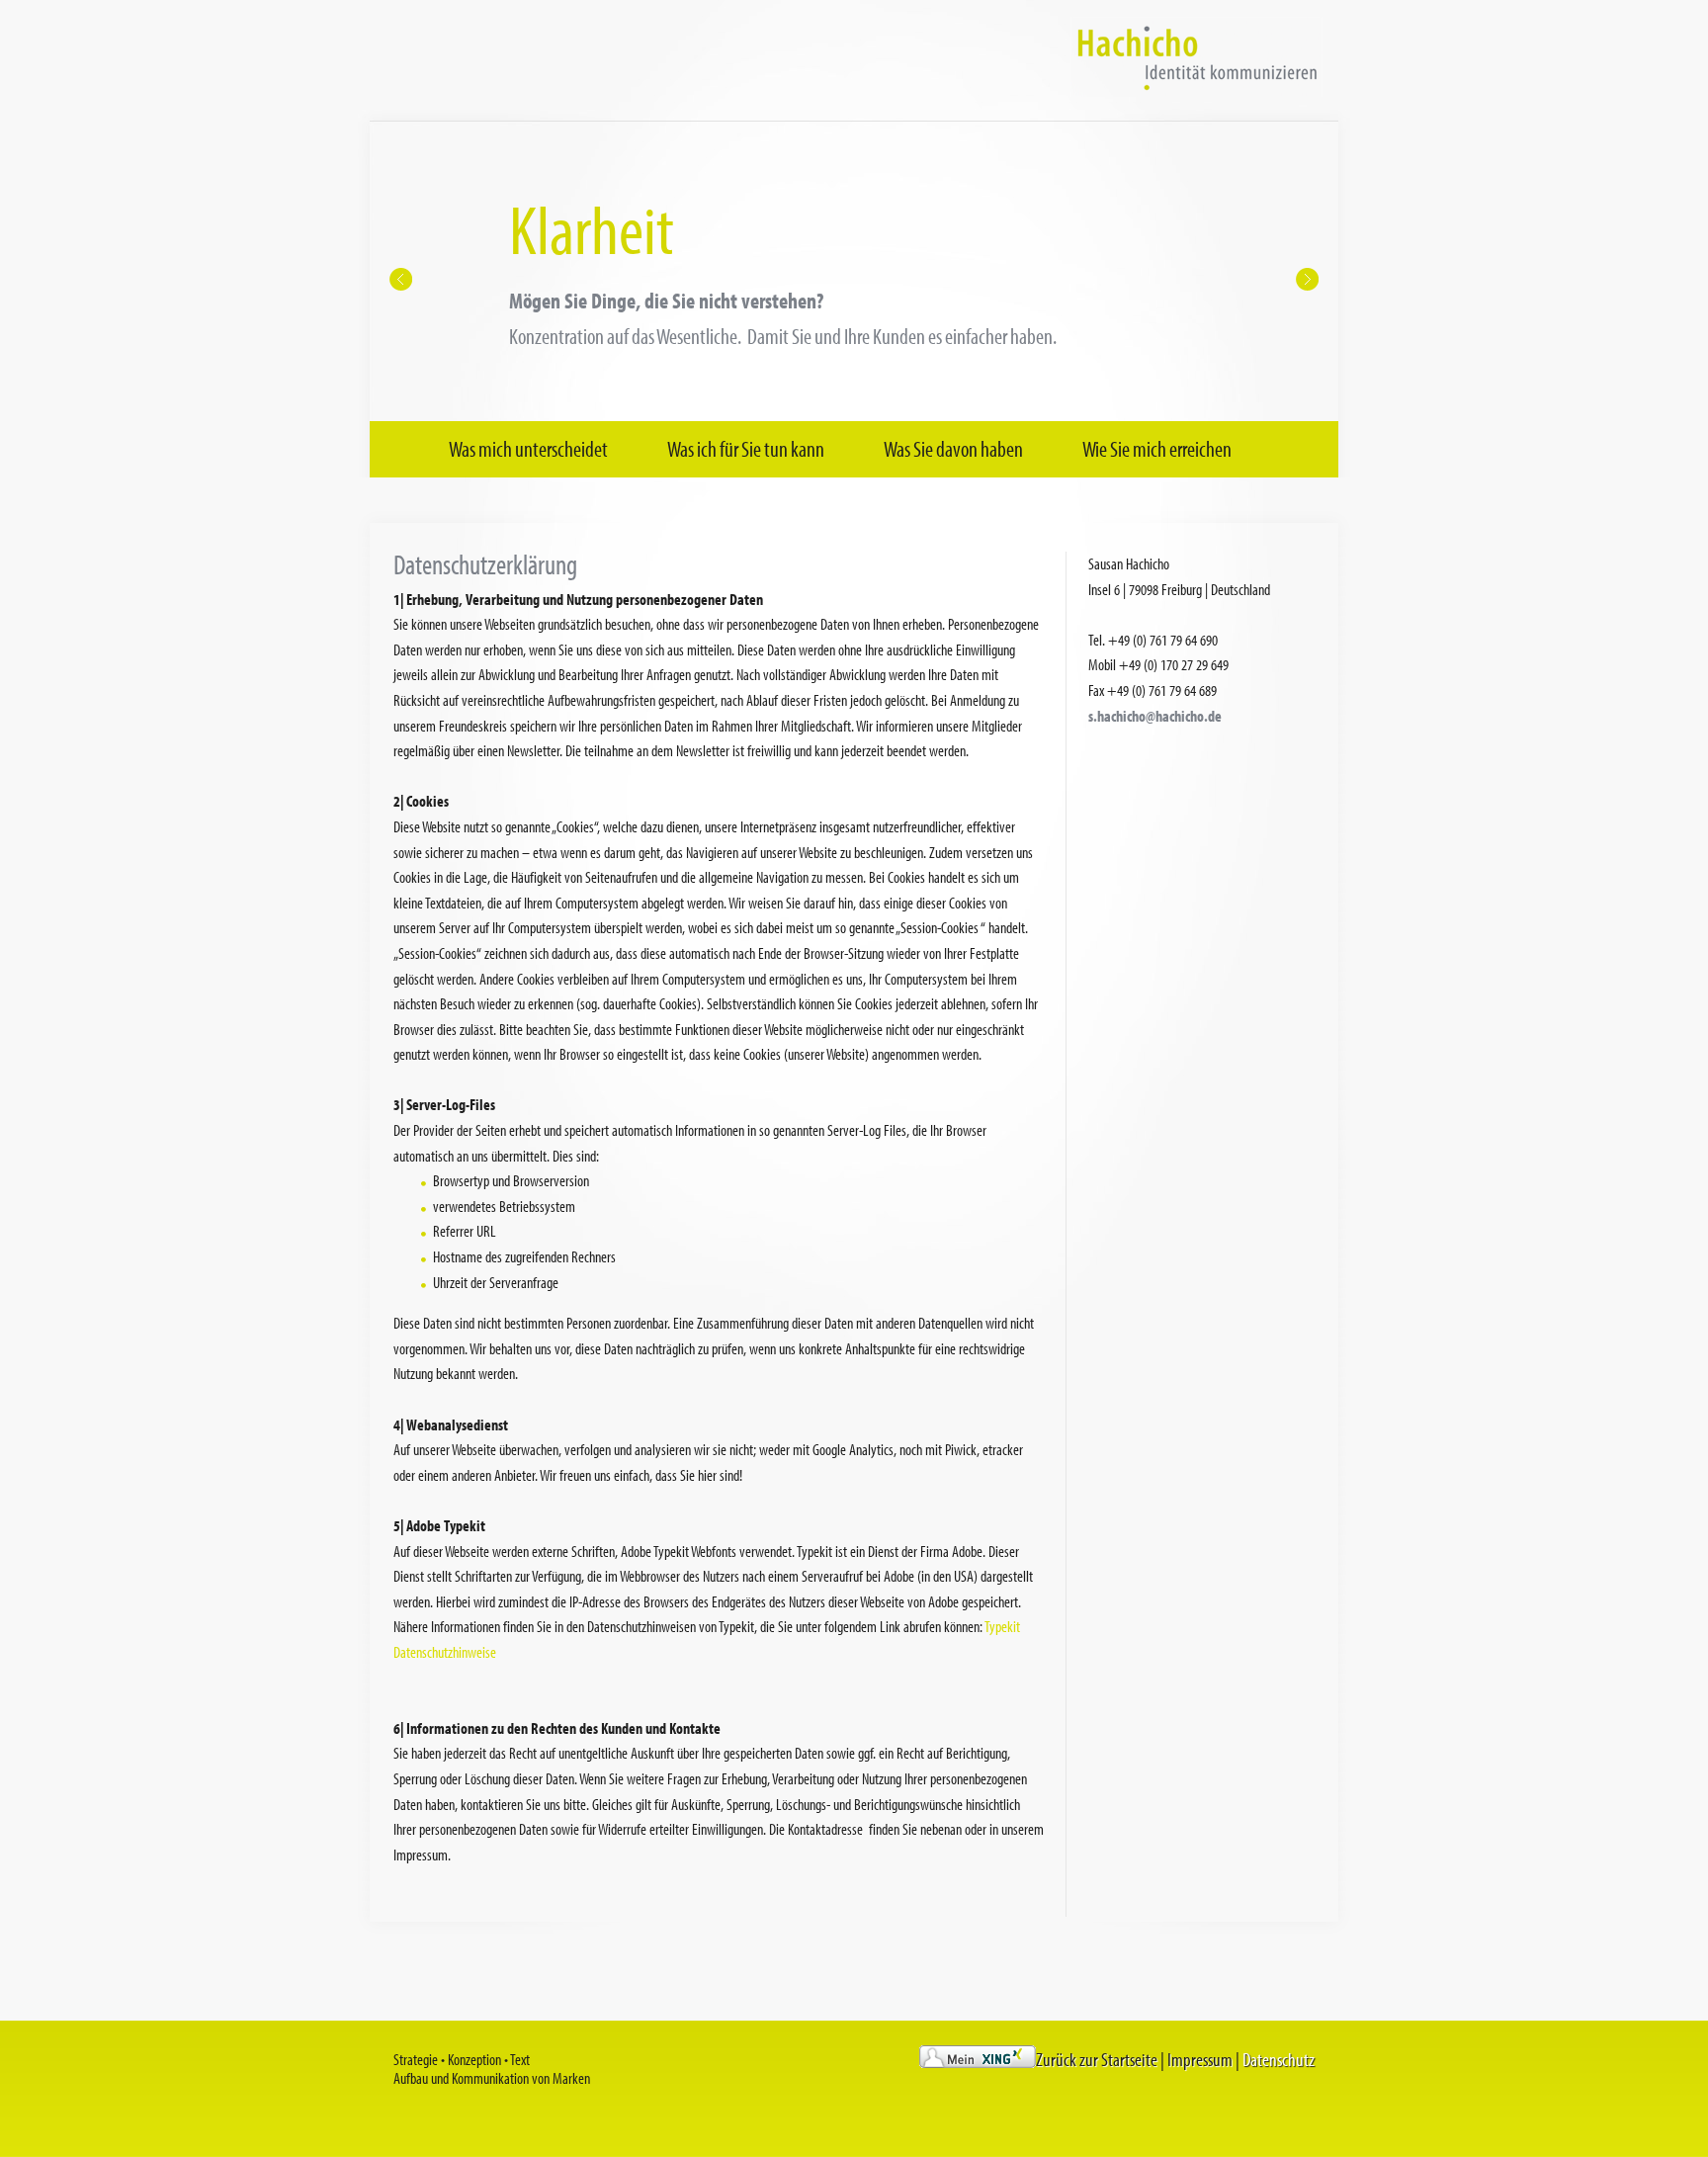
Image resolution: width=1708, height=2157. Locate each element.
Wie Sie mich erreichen (1157, 449)
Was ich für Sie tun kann (746, 449)
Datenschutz (1279, 2060)
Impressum (1200, 2060)
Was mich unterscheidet (528, 449)
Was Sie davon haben (953, 449)
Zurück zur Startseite (1097, 2060)
